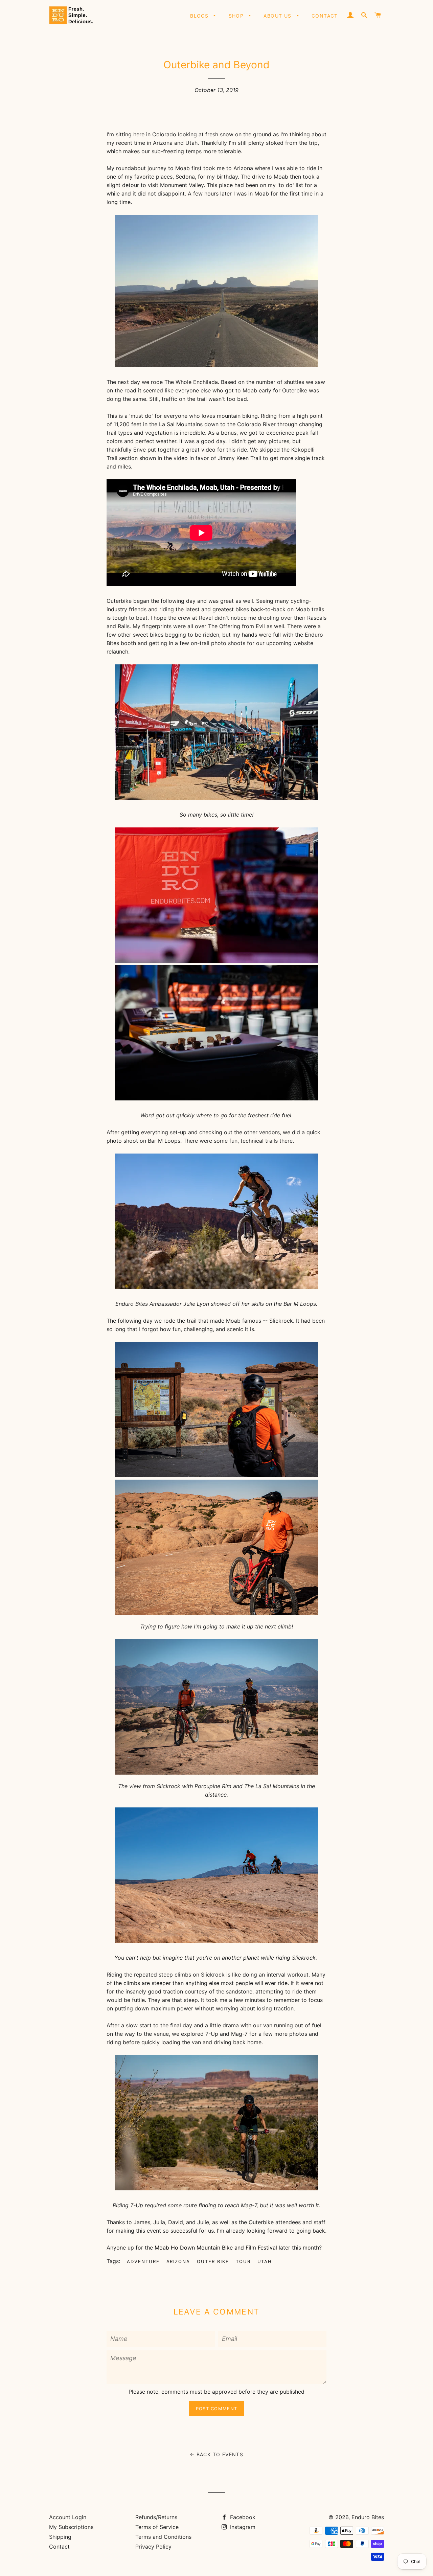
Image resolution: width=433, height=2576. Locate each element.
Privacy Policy (153, 2547)
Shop (237, 16)
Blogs (200, 16)
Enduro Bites (368, 2517)
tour (243, 2261)
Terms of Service (157, 2527)
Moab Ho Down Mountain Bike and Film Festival (216, 2248)
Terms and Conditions (163, 2537)
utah (265, 2261)
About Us (278, 16)
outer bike (213, 2261)
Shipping (60, 2537)
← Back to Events (216, 2454)
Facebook (242, 2517)
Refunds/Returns (156, 2517)
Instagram (242, 2527)
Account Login (68, 2517)
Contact (325, 16)
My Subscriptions (71, 2527)
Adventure (143, 2261)
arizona (178, 2261)
